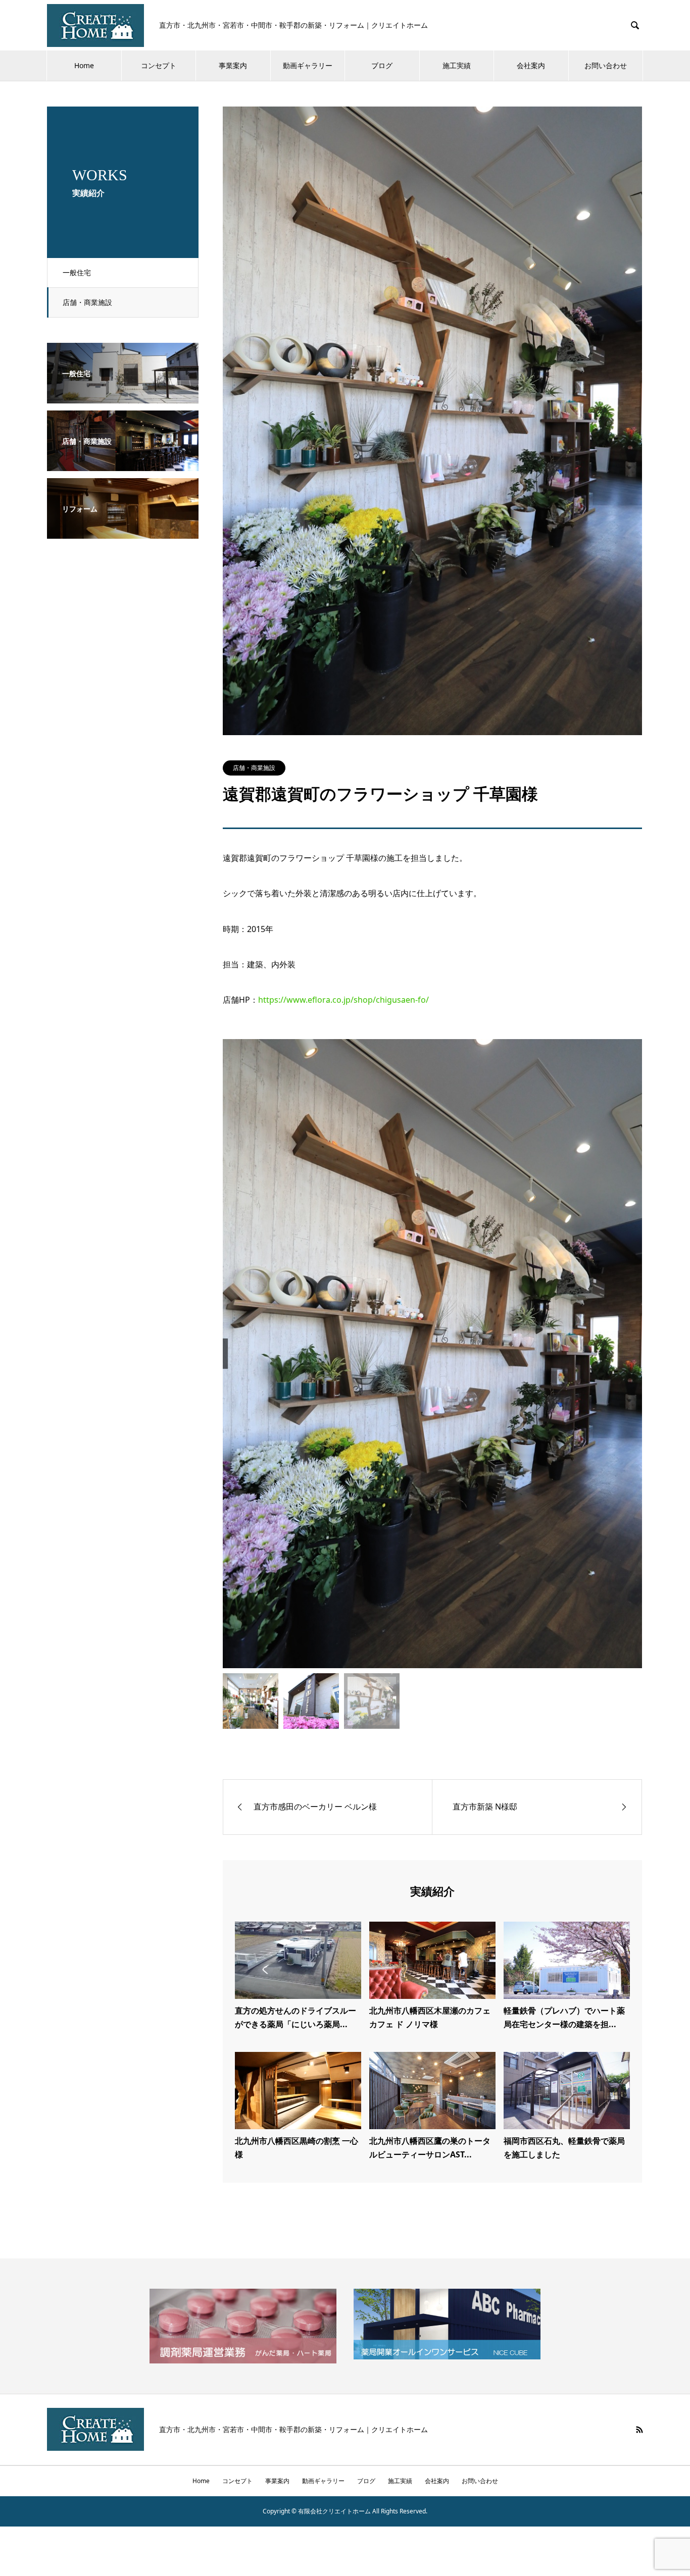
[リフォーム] (123, 532)
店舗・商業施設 (87, 302)
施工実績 (457, 65)
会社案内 (531, 65)
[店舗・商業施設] (123, 464)
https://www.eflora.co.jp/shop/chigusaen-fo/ (343, 1000)
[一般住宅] (123, 396)
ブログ (382, 65)
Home (84, 65)
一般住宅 (77, 272)
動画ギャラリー (308, 65)
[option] (432, 1353)
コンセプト (159, 65)
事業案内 (233, 65)
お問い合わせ (606, 65)
